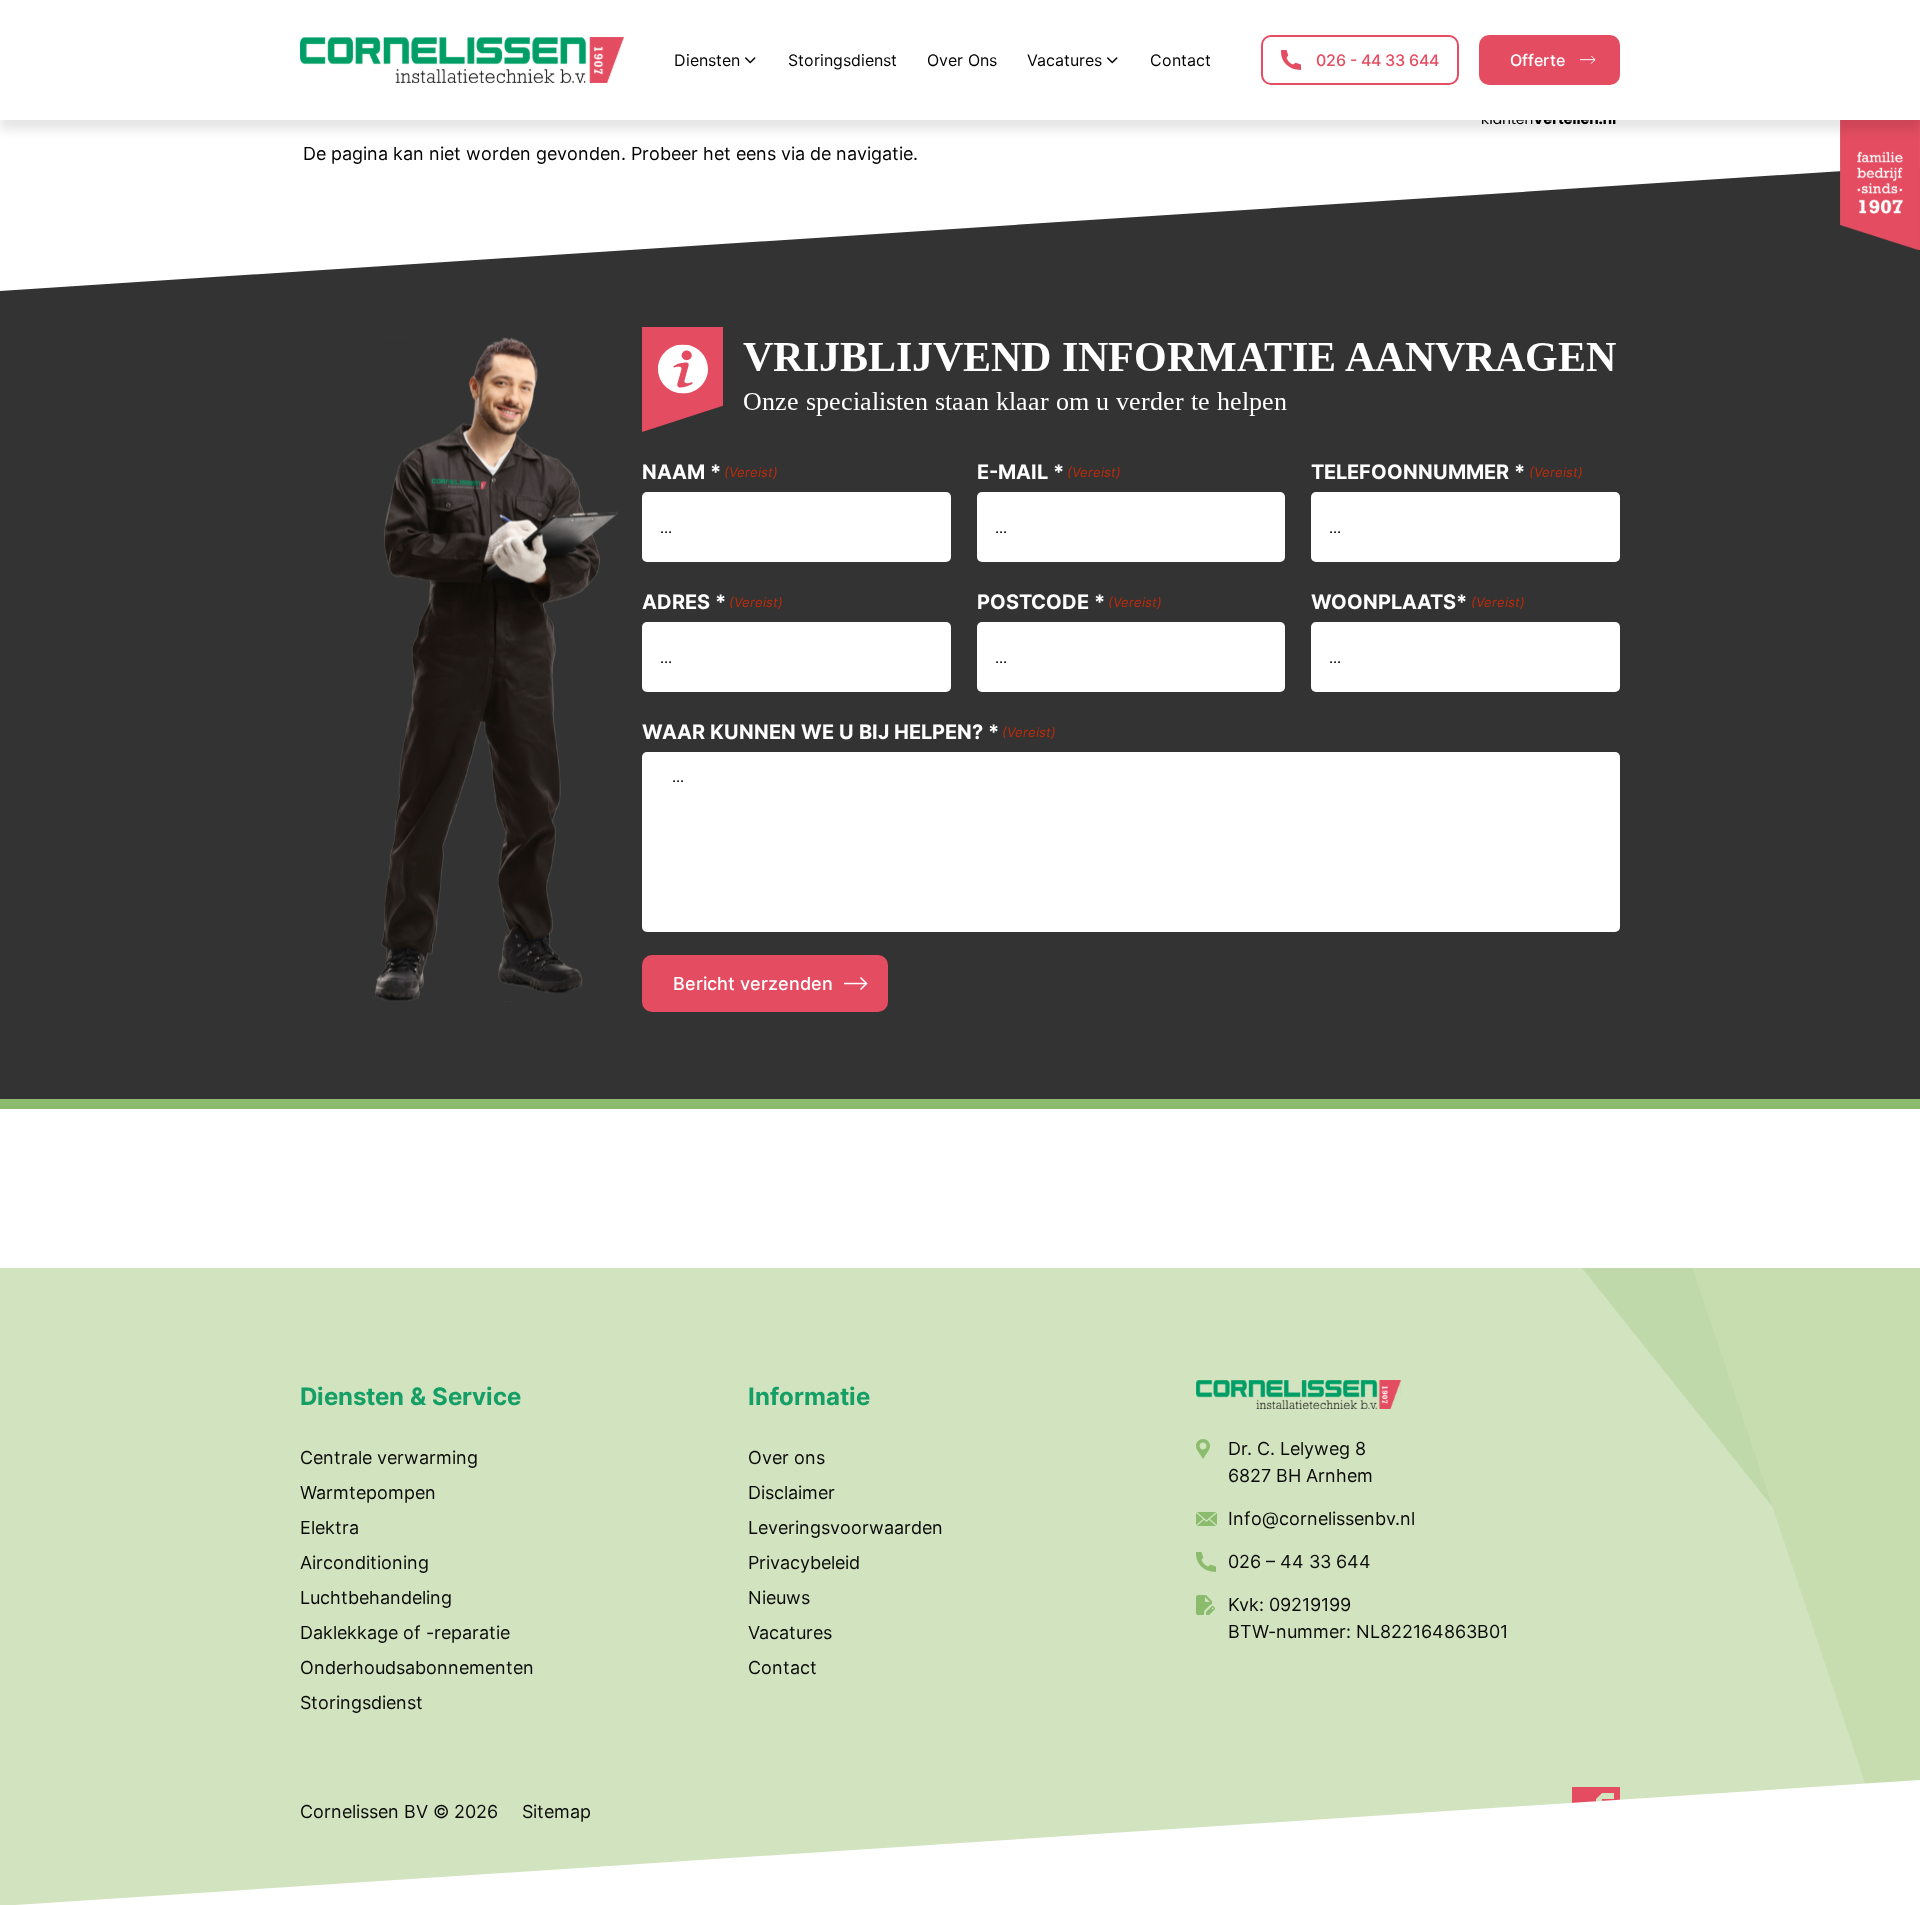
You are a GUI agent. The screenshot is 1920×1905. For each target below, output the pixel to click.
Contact (782, 1667)
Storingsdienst (361, 1702)
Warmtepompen (368, 1492)
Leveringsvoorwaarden (845, 1527)
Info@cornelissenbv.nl (1321, 1518)
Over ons (786, 1457)
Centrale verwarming (389, 1457)
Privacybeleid (804, 1562)
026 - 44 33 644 (1377, 60)
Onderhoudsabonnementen (417, 1667)
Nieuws (779, 1597)
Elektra (329, 1527)
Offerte (1537, 60)
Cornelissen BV (366, 1811)
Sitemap (556, 1811)
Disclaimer (791, 1492)
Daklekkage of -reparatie (405, 1632)
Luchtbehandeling (376, 1597)
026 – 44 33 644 (1299, 1561)
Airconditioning (364, 1562)
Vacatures (790, 1632)
